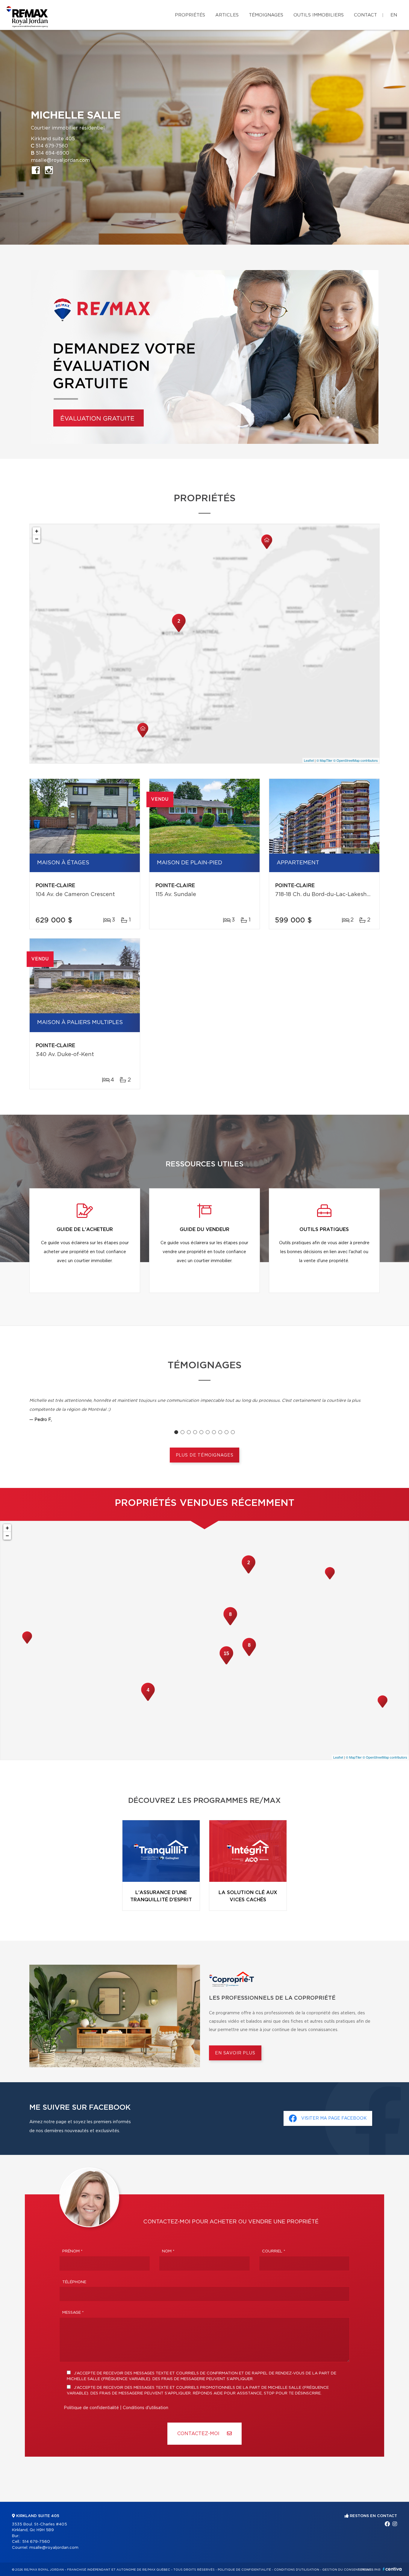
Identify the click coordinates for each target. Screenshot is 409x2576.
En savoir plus (235, 2053)
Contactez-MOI (199, 2434)
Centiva (392, 2569)
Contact (365, 15)
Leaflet (309, 760)
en (394, 15)
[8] (230, 1625)
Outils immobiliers (319, 15)
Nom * (168, 2251)
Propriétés (190, 15)
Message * (73, 2313)
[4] (148, 1700)
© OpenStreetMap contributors (356, 760)
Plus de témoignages (205, 1455)
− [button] (37, 539)
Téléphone (74, 2282)
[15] (226, 1664)
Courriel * (274, 2251)
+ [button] (37, 531)
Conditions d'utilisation (146, 2408)
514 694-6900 (53, 153)
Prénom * (72, 2251)
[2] (179, 631)
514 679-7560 (52, 146)
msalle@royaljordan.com (60, 160)
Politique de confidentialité (91, 2408)
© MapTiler (324, 760)
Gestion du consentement (347, 2570)
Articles (227, 15)
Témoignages (266, 15)
